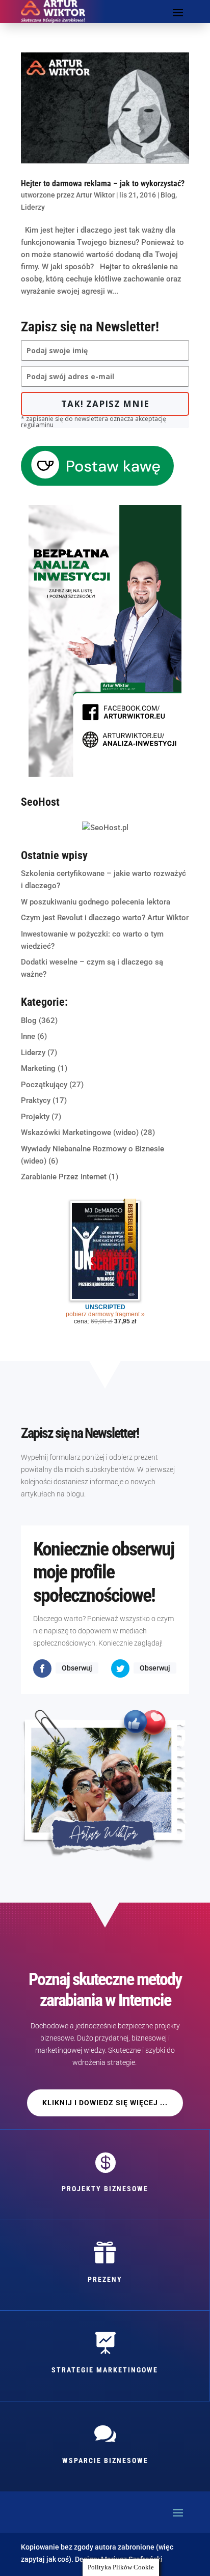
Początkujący (44, 1085)
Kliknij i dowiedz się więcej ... (105, 2103)
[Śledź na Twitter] (120, 1668)
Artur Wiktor (95, 195)
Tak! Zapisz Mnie (105, 404)
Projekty (35, 1117)
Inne (28, 1036)
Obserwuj (77, 1668)
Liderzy (33, 207)
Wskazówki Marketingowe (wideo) (80, 1133)
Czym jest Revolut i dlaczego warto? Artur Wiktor (105, 918)
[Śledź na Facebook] (42, 1668)
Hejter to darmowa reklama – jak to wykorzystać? (103, 183)
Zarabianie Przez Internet (64, 1177)
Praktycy (36, 1100)
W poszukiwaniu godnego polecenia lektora (96, 902)
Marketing (38, 1068)
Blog (168, 195)
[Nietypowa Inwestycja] (105, 774)
